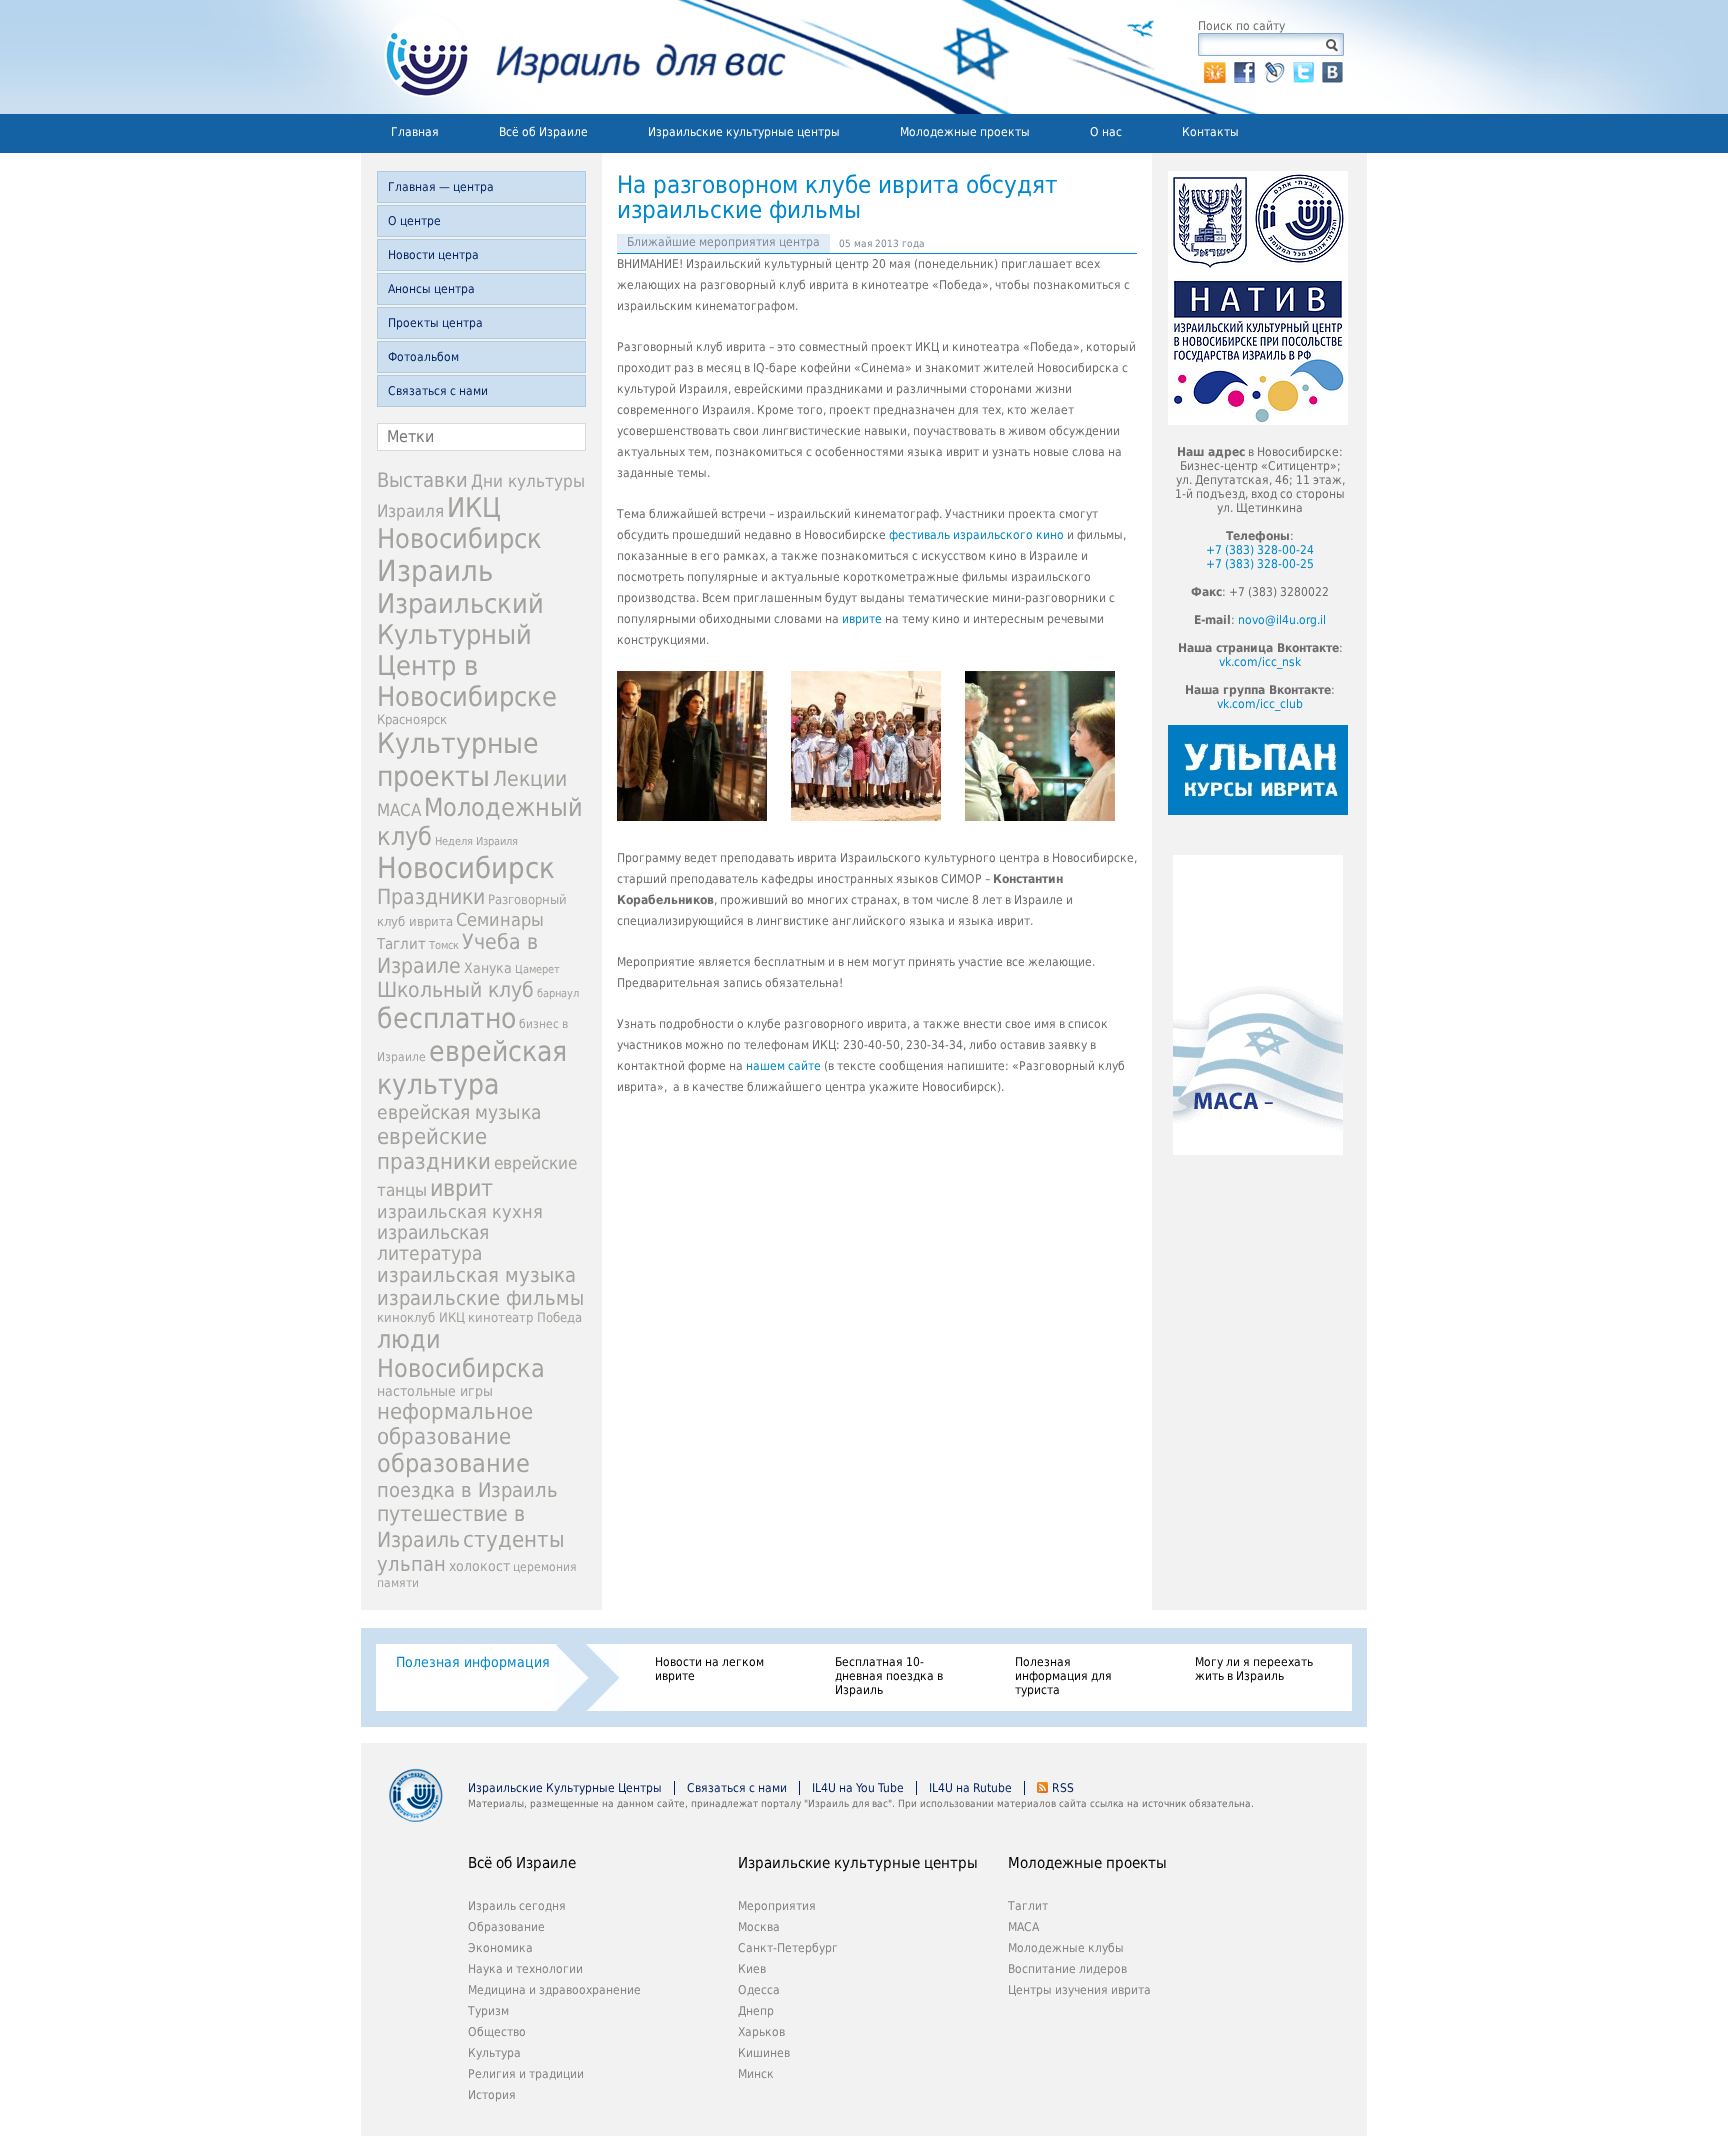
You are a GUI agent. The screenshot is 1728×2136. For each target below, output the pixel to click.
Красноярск (412, 719)
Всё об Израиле (543, 132)
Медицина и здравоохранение (554, 1990)
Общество (497, 2032)
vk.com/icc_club (1260, 704)
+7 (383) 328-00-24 (1260, 550)
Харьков (761, 2032)
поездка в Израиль (467, 1490)
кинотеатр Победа (525, 1317)
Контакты (1210, 132)
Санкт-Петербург (788, 1948)
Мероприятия (777, 1906)
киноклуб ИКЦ (421, 1317)
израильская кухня (460, 1212)
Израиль (435, 571)
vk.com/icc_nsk (1260, 662)
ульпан (411, 1564)
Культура (494, 2053)
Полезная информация (473, 1662)
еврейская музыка (459, 1112)
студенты (514, 1539)
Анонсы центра (431, 289)
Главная (415, 132)
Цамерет (537, 969)
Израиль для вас (573, 57)
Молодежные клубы (1066, 1948)
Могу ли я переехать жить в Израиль (1254, 1669)
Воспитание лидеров (1067, 1969)
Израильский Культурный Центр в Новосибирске (467, 650)
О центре (414, 221)
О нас (1106, 132)
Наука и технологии (525, 1969)
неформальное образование (455, 1424)
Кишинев (764, 2053)
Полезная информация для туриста (1063, 1676)
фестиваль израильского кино (976, 535)
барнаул (558, 993)
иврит (461, 1188)
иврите (862, 619)
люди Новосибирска (461, 1354)
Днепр (756, 2011)
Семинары (500, 919)
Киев (752, 1969)
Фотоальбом (423, 357)
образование (453, 1463)
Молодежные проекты (965, 132)
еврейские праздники (434, 1149)
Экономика (500, 1948)
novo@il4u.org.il (1282, 620)
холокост (479, 1566)
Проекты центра (435, 323)
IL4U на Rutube (970, 1788)
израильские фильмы (480, 1298)
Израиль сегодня (517, 1906)
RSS (1063, 1788)
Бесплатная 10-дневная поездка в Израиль (889, 1676)
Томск (444, 945)
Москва (759, 1927)
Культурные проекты (458, 760)
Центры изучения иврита (1079, 1990)
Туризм (488, 2011)
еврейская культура (472, 1068)
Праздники (431, 897)
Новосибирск (466, 868)
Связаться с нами (438, 391)
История (492, 2095)
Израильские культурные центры (744, 132)
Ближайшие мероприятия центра (723, 242)
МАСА (399, 810)
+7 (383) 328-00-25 (1260, 564)
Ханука (488, 968)
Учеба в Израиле (457, 954)
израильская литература (433, 1243)
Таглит (401, 944)
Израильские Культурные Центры (565, 1788)
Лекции (530, 778)
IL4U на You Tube (858, 1788)
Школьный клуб (455, 990)
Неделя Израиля (476, 841)
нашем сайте (783, 1066)
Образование (506, 1927)
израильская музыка (476, 1275)
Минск (756, 2074)
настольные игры (435, 1391)
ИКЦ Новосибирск (459, 523)
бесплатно (446, 1018)
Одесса (759, 1990)
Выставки (422, 480)
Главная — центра (441, 187)
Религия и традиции (526, 2074)
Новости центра (433, 255)
